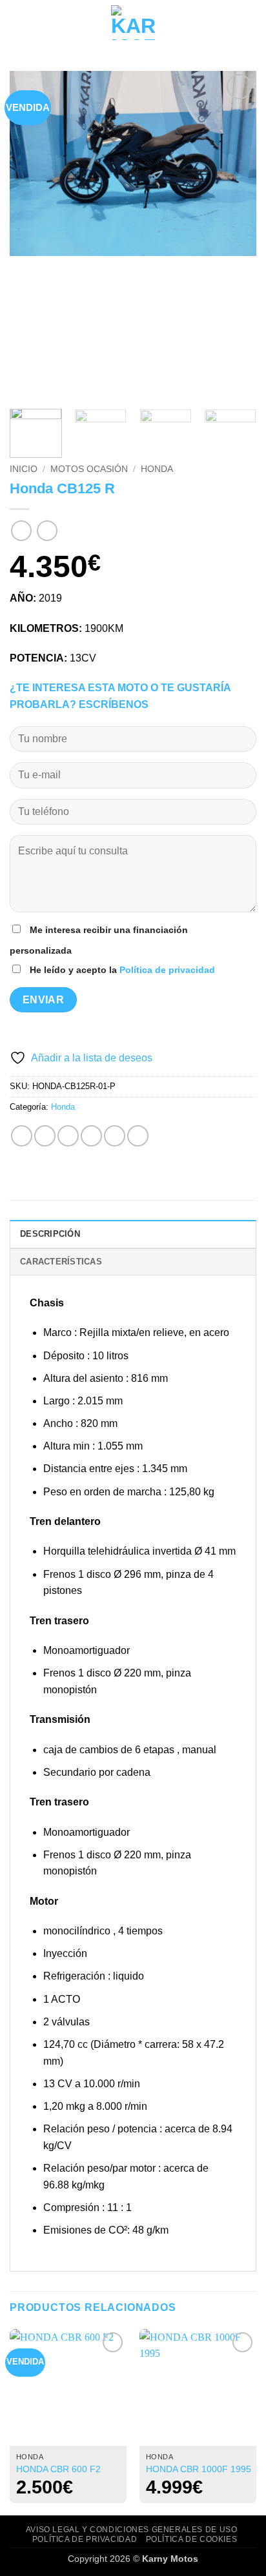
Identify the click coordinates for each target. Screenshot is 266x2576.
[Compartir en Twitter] (68, 1136)
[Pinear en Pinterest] (115, 1136)
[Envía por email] (91, 1136)
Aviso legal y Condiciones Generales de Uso (132, 2530)
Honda (157, 469)
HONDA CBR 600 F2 (58, 2469)
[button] (17, 22)
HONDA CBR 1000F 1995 (199, 2469)
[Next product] (21, 530)
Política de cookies (192, 2539)
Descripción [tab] (50, 1234)
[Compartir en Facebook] (45, 1136)
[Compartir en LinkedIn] (138, 1136)
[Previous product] (47, 530)
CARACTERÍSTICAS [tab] (61, 1262)
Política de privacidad (167, 970)
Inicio (24, 469)
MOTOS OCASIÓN (89, 469)
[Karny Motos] (133, 23)
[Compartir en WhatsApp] (22, 1136)
